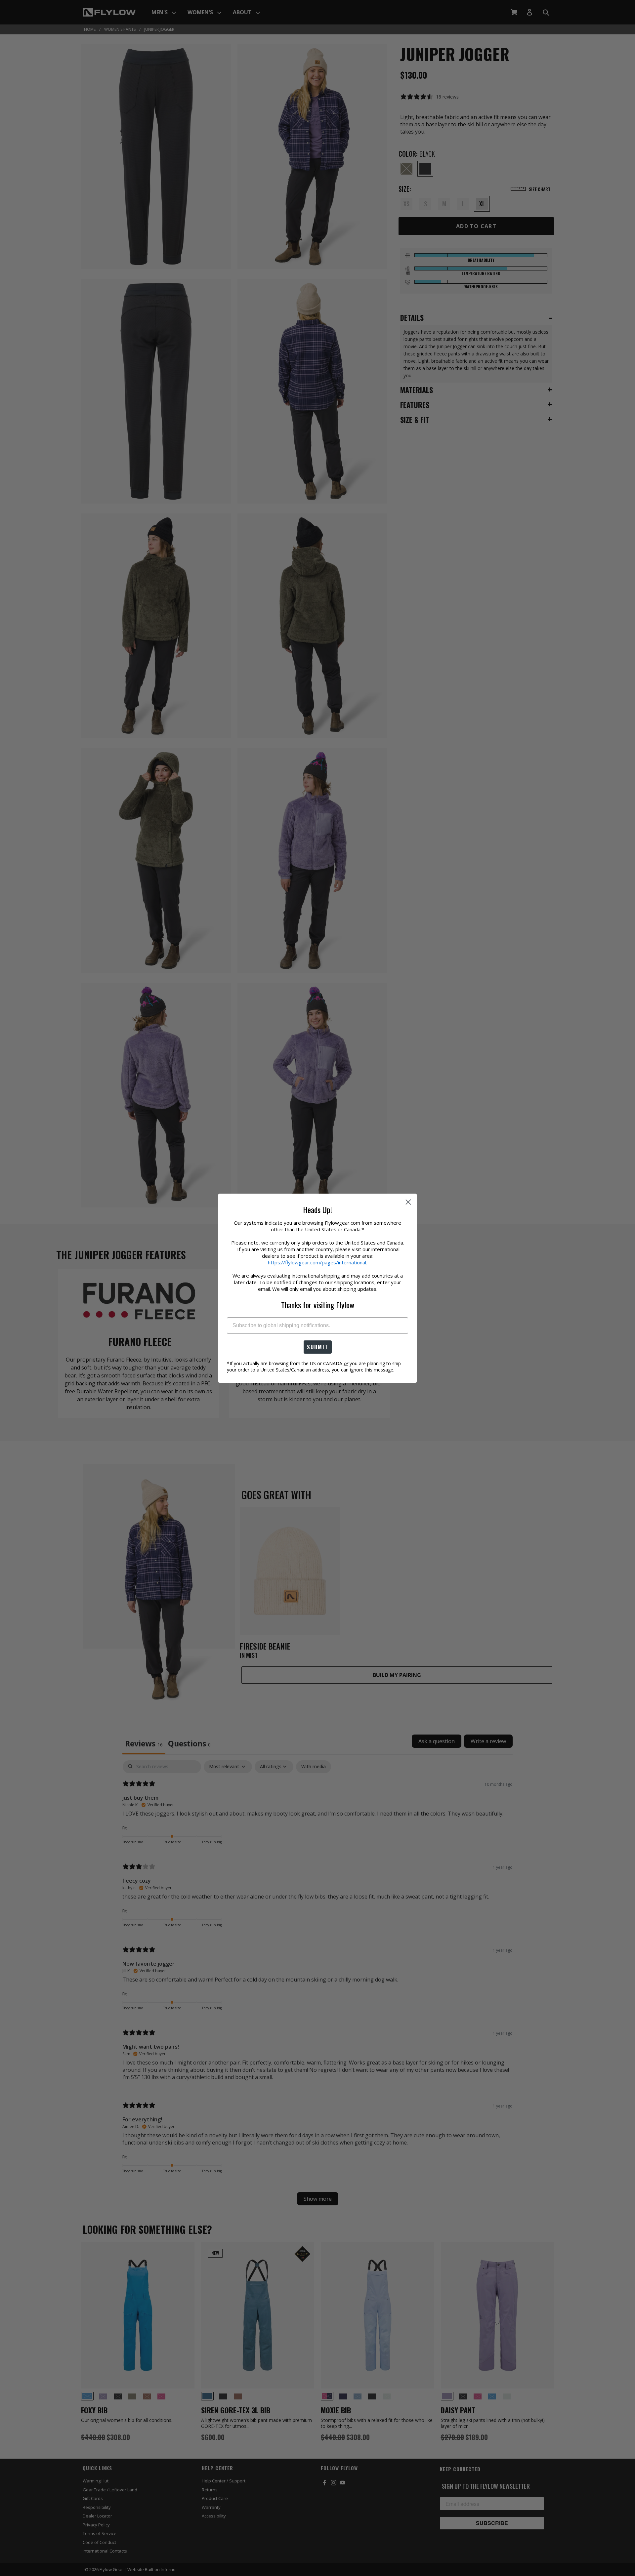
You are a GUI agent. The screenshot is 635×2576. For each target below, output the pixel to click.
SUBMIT (318, 1347)
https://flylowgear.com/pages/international (317, 1262)
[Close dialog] (408, 1202)
